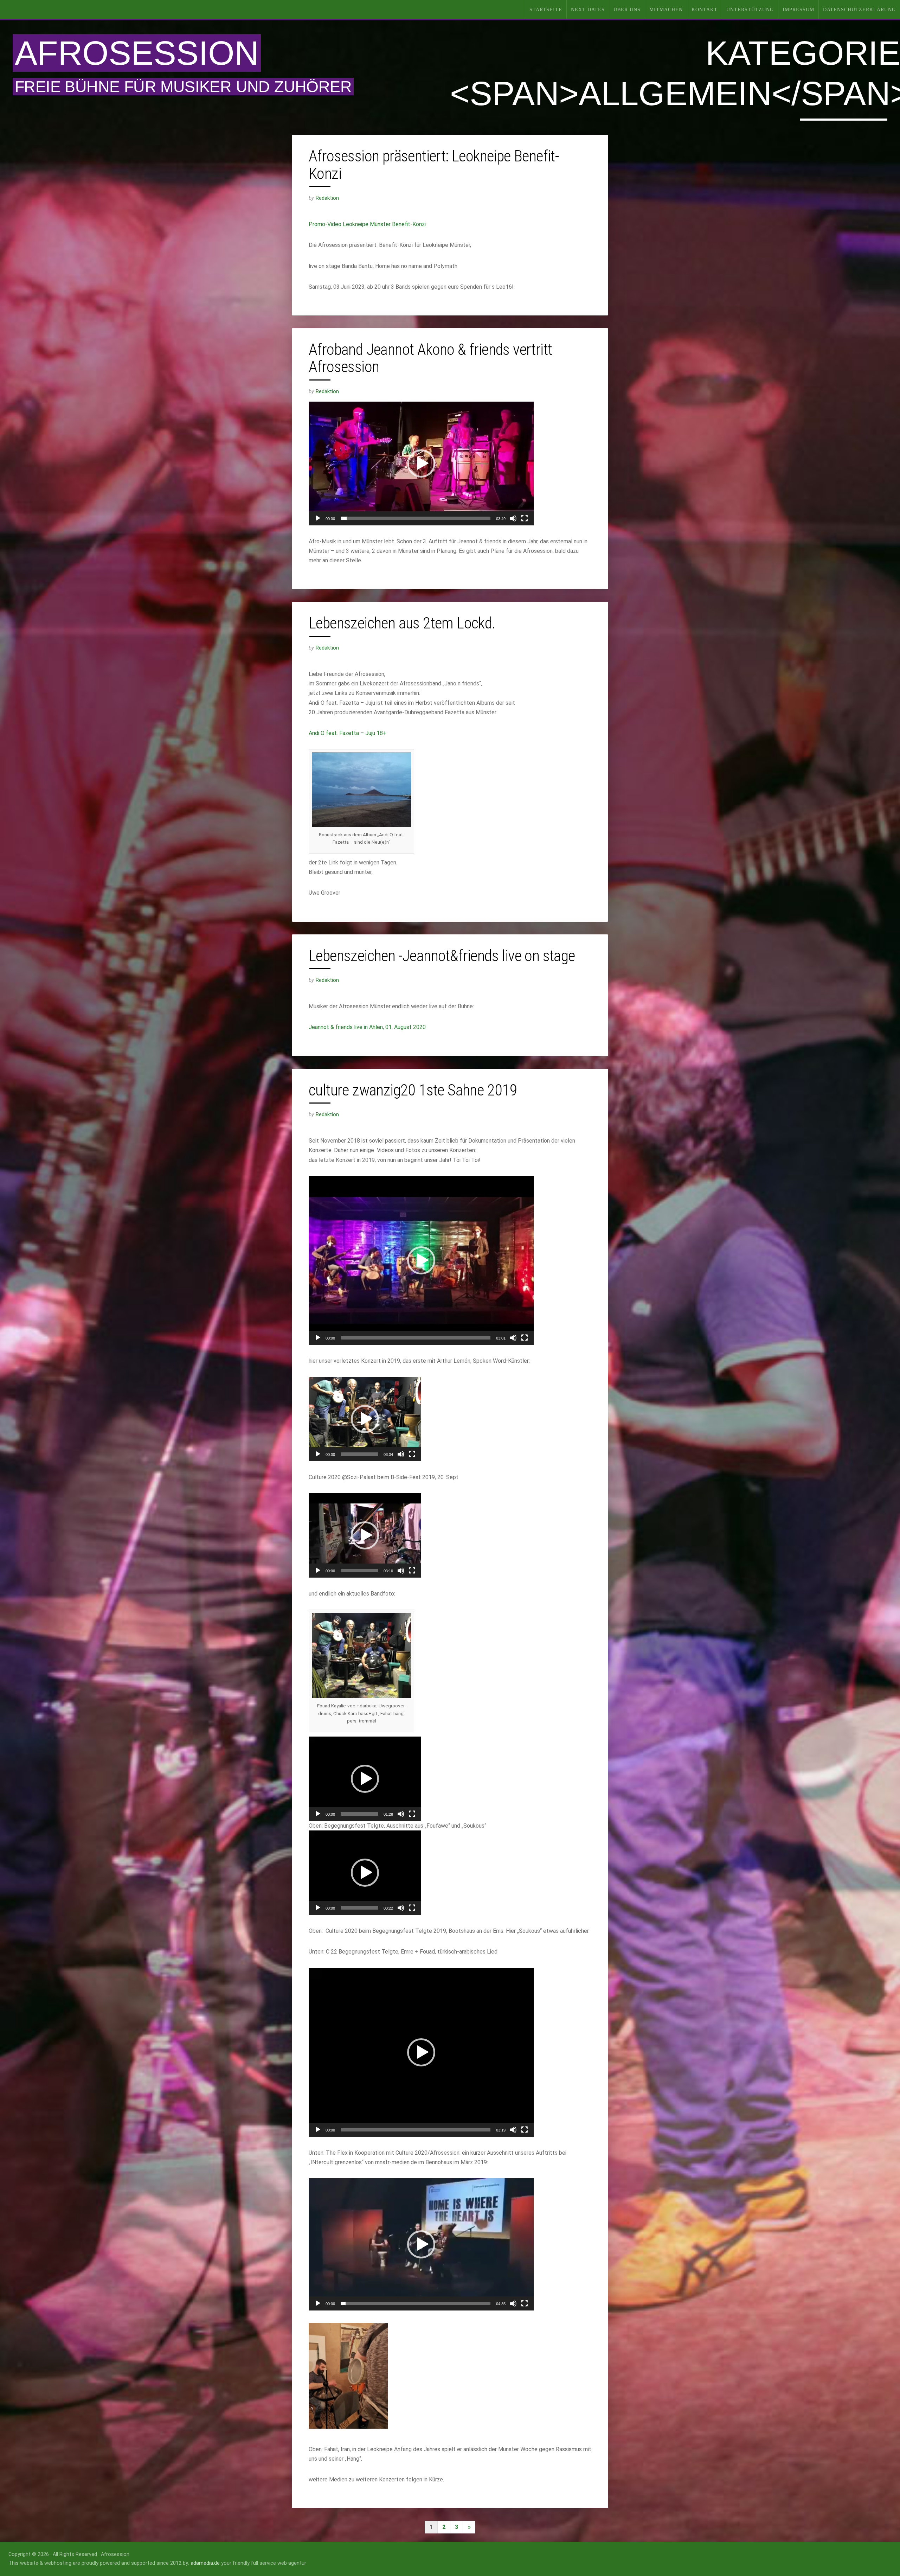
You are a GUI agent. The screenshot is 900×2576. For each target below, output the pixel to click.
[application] (421, 464)
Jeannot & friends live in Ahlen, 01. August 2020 (367, 1027)
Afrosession (137, 53)
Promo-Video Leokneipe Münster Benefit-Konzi (367, 224)
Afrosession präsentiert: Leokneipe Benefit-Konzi (434, 165)
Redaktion (327, 198)
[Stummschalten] (513, 518)
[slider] (416, 518)
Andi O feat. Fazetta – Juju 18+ (348, 733)
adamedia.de (205, 2563)
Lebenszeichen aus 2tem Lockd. (402, 623)
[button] (421, 464)
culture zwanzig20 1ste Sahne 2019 (413, 1090)
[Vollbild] (525, 518)
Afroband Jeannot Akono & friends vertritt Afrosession (430, 358)
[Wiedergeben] (318, 518)
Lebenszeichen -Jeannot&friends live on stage (442, 956)
